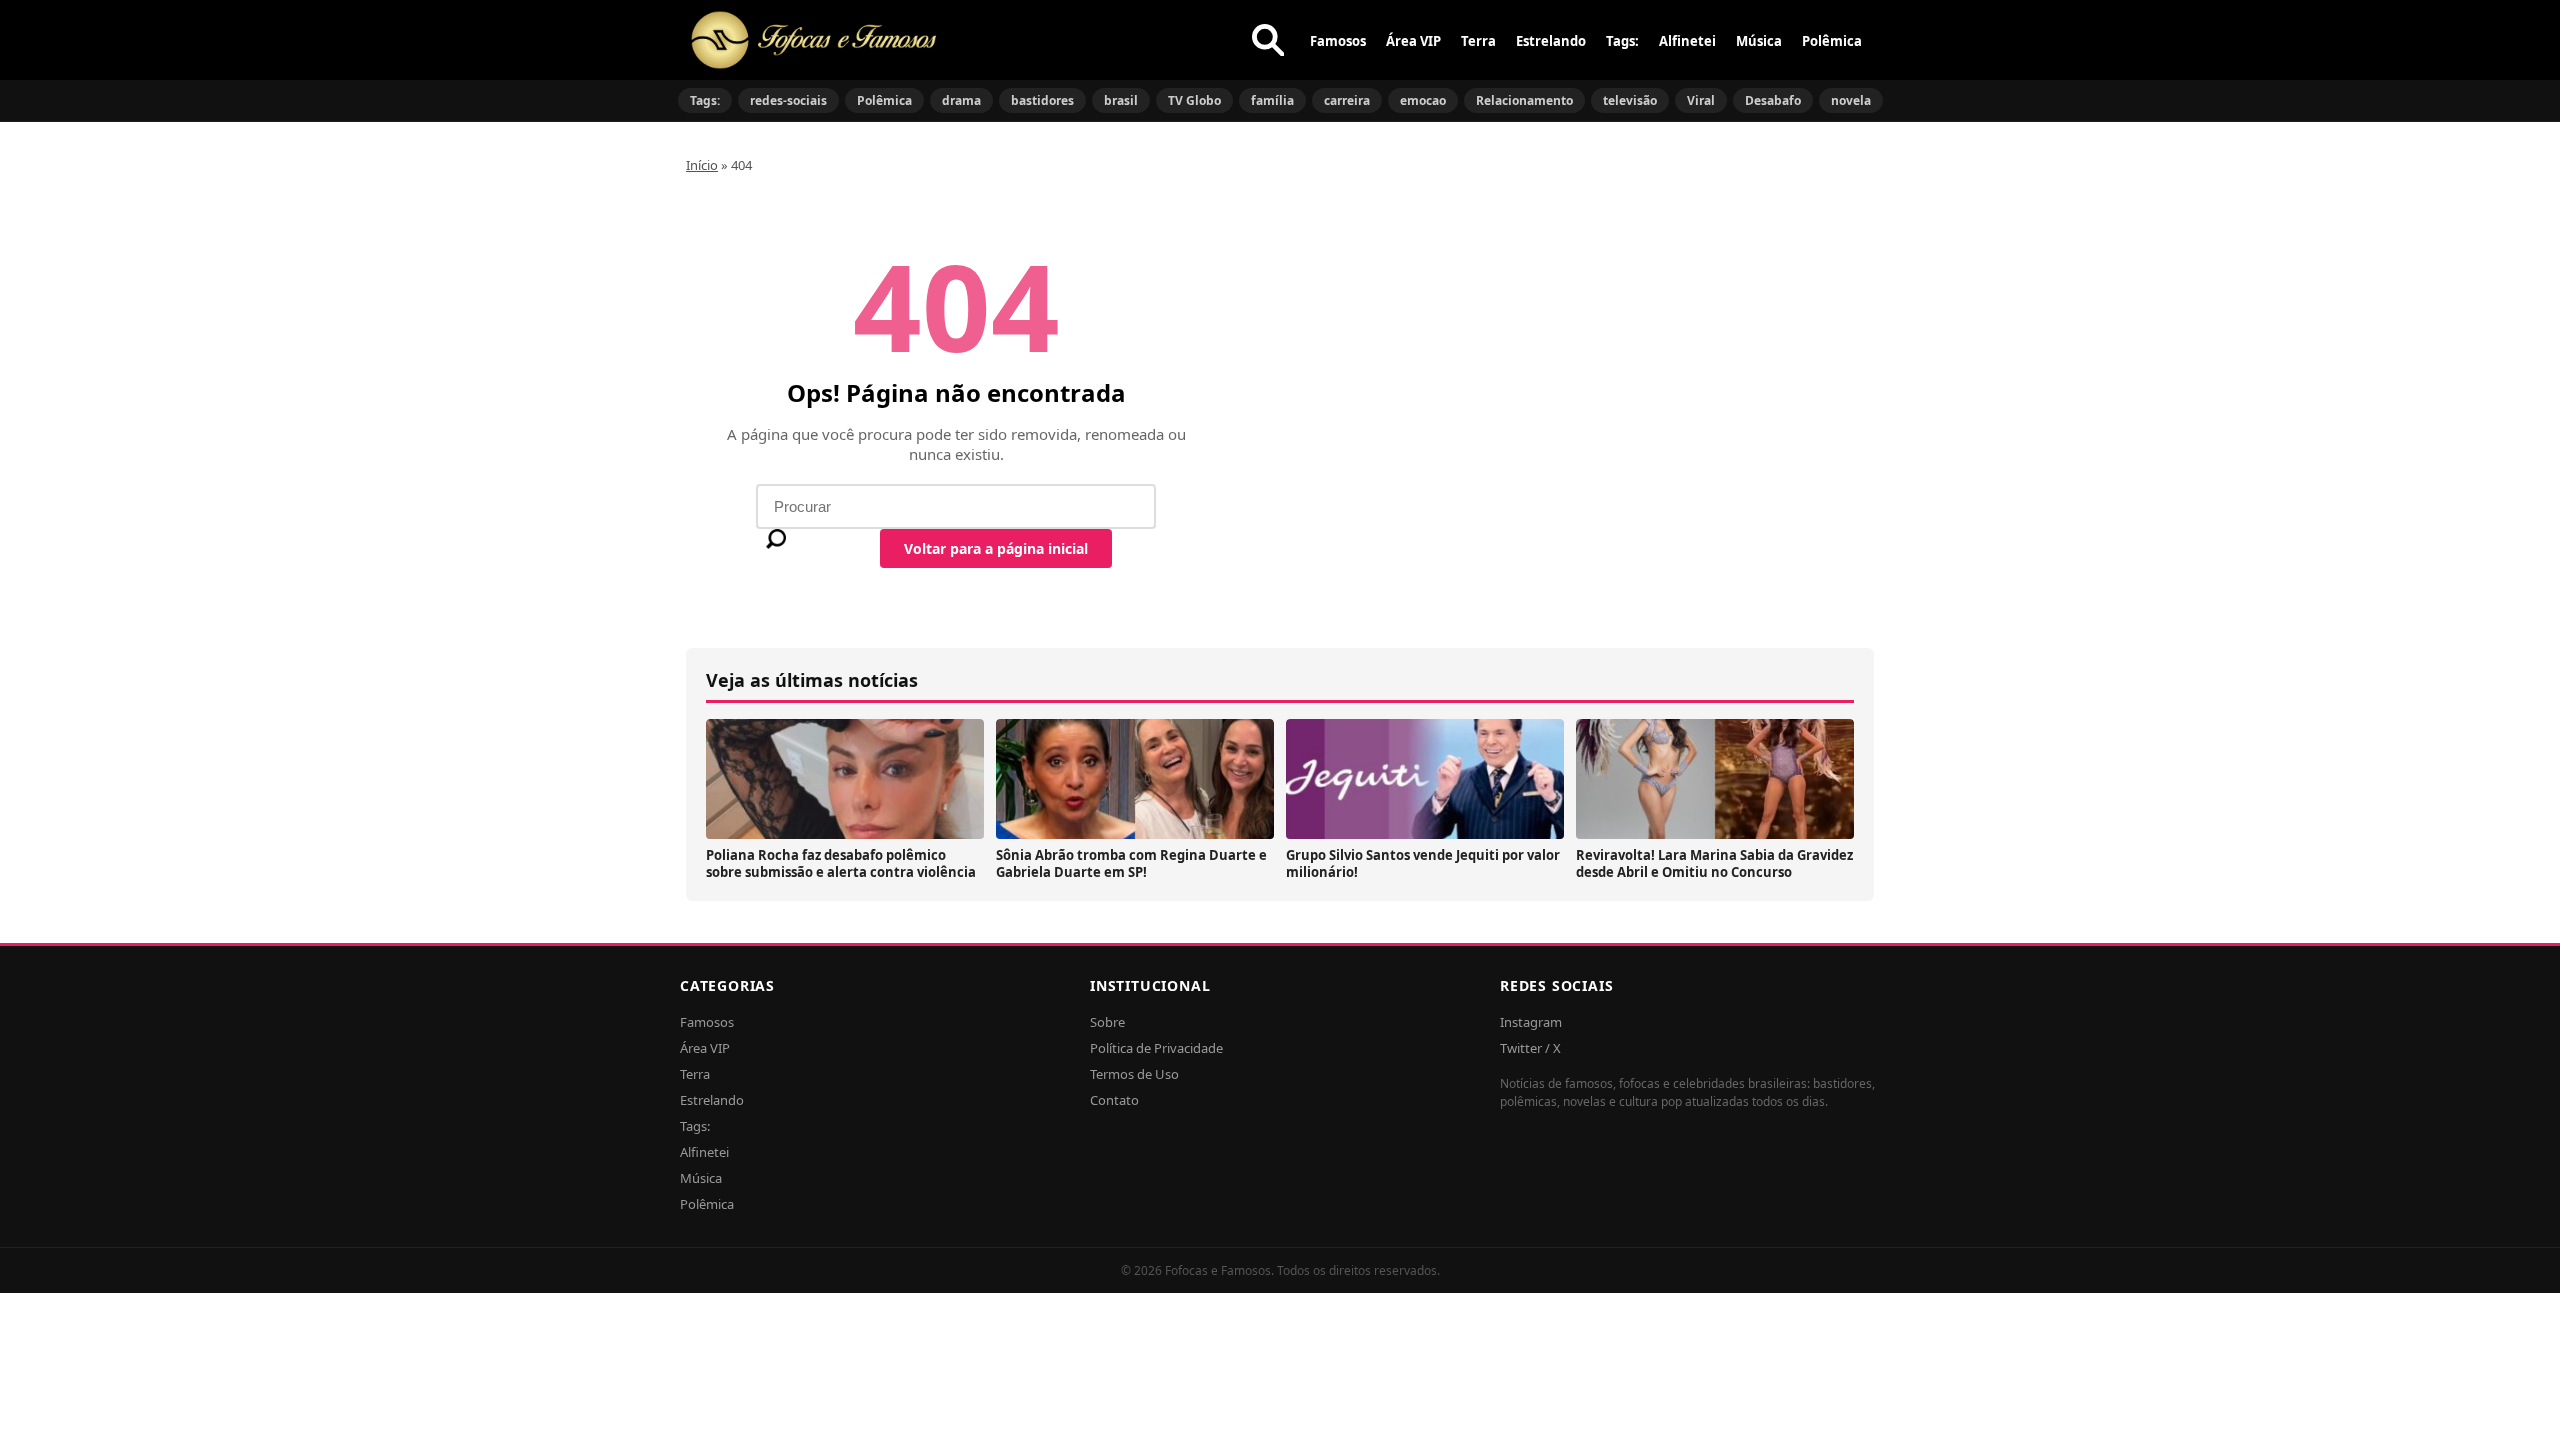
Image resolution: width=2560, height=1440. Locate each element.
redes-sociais (788, 100)
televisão (1630, 100)
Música (1759, 41)
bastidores (1042, 100)
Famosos (1338, 41)
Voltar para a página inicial (996, 548)
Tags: (1622, 41)
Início (702, 165)
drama (961, 100)
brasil (1121, 100)
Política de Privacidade (1156, 1048)
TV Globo (1194, 100)
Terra (1478, 41)
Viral (1701, 100)
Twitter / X (1530, 1048)
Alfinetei (1687, 41)
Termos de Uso (1134, 1074)
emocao (1423, 100)
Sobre (1107, 1022)
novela (1851, 100)
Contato (1114, 1100)
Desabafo (1773, 100)
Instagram (1531, 1022)
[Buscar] (1268, 40)
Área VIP (1413, 41)
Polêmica (1832, 41)
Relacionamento (1524, 100)
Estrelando (1551, 41)
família (1272, 100)
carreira (1347, 100)
